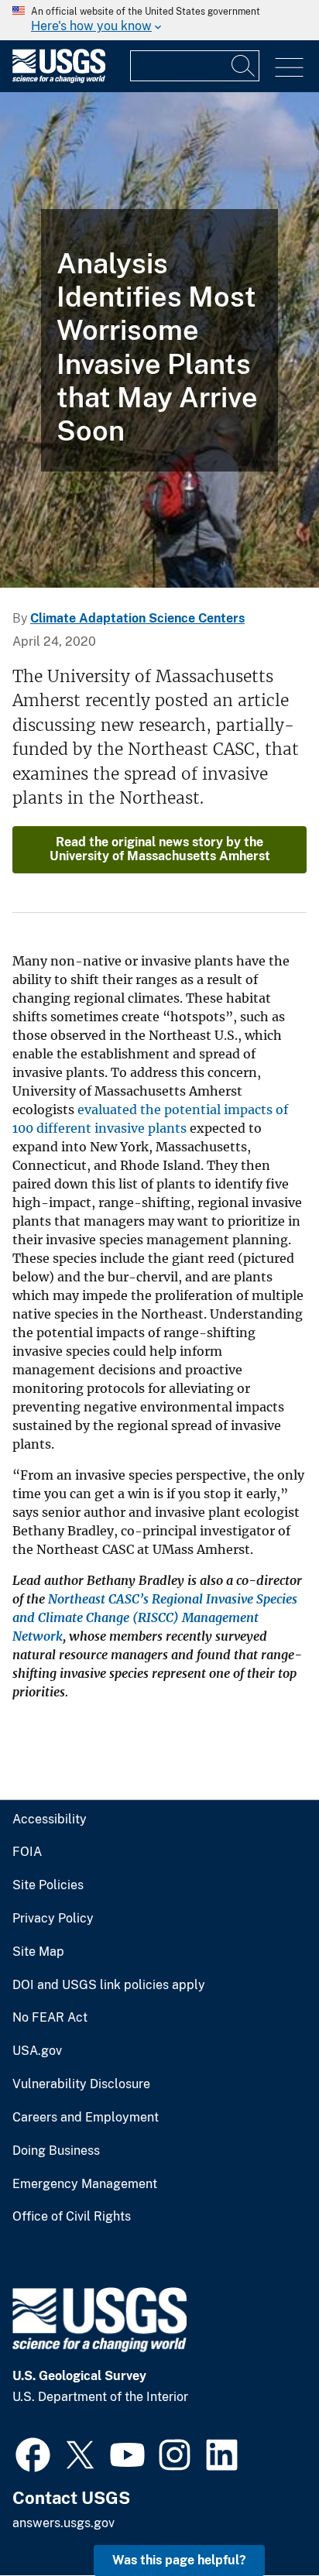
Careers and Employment (86, 2118)
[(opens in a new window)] (33, 2453)
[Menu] (289, 68)
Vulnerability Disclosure (81, 2084)
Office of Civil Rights (72, 2217)
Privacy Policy (53, 1919)
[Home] (59, 79)
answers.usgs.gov (63, 2523)
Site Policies (48, 1885)
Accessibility (50, 1820)
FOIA (27, 1852)
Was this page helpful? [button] (179, 2560)
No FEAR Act (50, 2018)
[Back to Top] (263, 2520)
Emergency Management (85, 2184)
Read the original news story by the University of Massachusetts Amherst (160, 849)
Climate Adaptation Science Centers (137, 618)
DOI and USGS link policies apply (109, 1985)
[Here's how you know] (159, 20)
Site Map (38, 1952)
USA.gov (37, 2051)
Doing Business (56, 2151)
